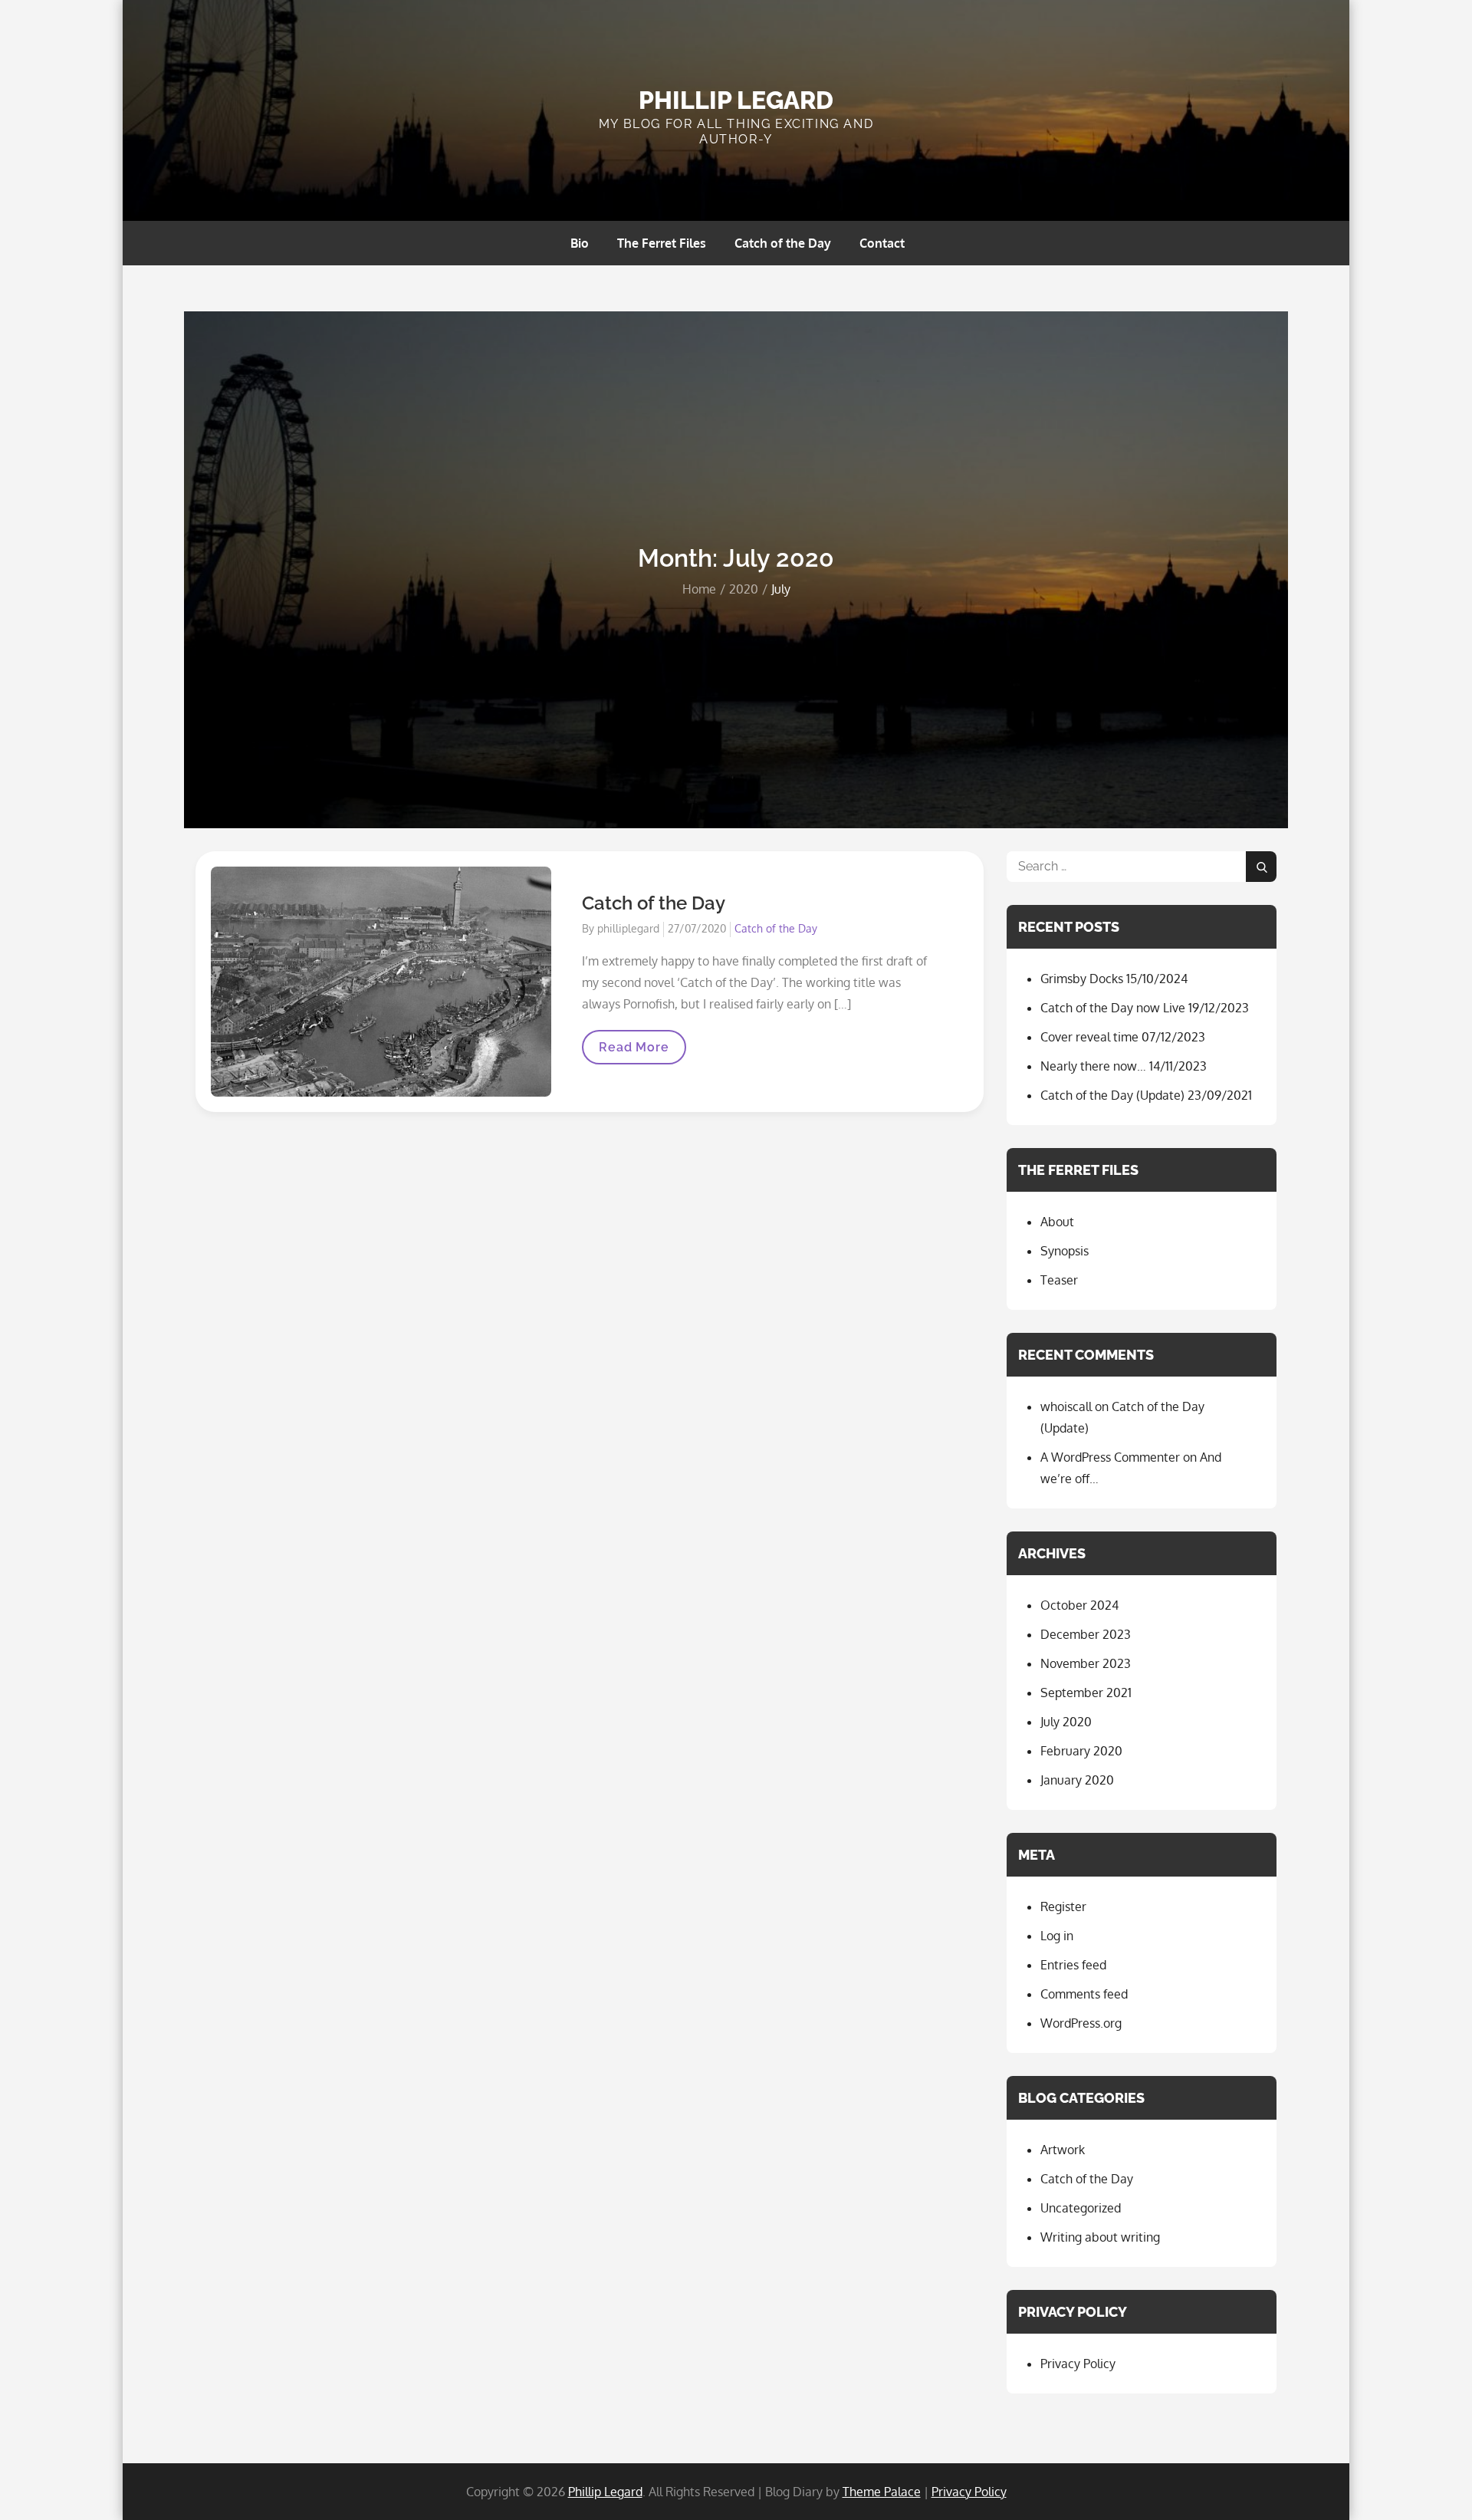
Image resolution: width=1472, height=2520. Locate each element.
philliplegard (628, 928)
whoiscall (1066, 1406)
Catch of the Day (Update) (1112, 1095)
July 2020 (1066, 1722)
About (1057, 1222)
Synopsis (1065, 1251)
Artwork (1063, 2150)
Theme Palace (882, 2492)
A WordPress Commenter (1110, 1457)
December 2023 (1086, 1634)
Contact (882, 243)
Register (1063, 1906)
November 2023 (1086, 1663)
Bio (580, 243)
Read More (633, 1052)
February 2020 (1081, 1751)
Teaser (1059, 1280)
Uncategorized (1081, 2208)
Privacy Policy (1078, 2364)
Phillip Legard (736, 100)
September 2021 (1086, 1693)
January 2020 (1077, 1780)
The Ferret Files (662, 243)
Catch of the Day (783, 243)
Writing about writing (1100, 2237)
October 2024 (1079, 1605)
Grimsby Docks (1082, 979)
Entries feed (1073, 1965)
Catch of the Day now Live (1113, 1008)
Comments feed (1084, 1994)
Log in (1057, 1936)
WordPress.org (1081, 2023)
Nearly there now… (1093, 1066)
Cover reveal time (1089, 1037)
